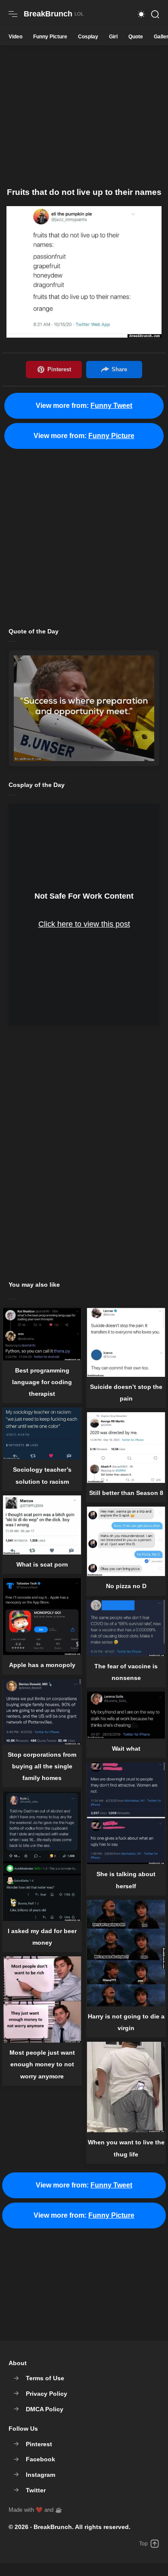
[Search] (155, 14)
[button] (141, 14)
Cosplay (88, 37)
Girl (113, 37)
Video (16, 37)
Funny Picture (50, 37)
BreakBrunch (53, 2527)
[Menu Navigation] (13, 14)
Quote (136, 37)
